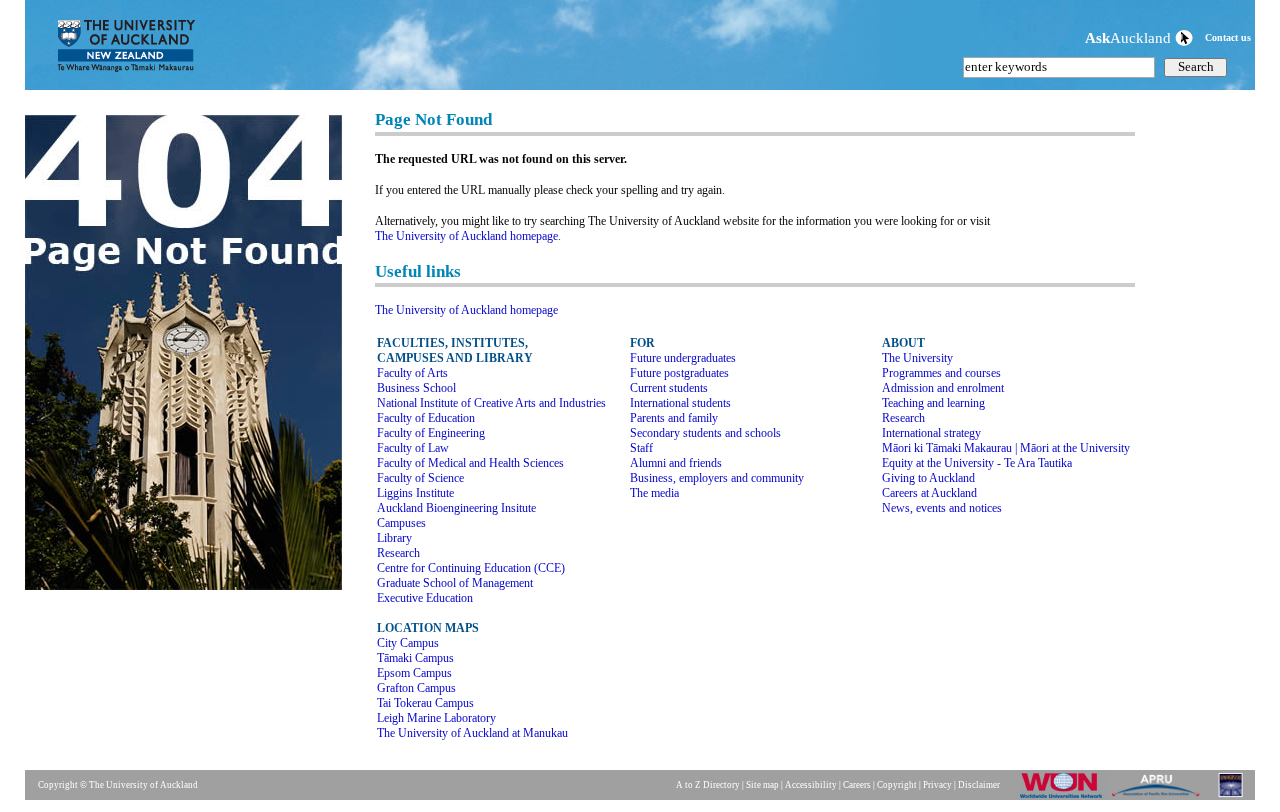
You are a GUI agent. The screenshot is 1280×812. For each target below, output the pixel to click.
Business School (416, 388)
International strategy (931, 433)
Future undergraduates (683, 358)
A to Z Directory (708, 785)
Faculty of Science (420, 478)
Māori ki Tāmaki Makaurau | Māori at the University (1006, 448)
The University (917, 358)
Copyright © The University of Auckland (118, 785)
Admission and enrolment (943, 388)
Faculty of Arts (412, 373)
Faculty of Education (426, 418)
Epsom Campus (414, 673)
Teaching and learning (933, 403)
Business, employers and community (717, 478)
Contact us (1228, 37)
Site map (762, 785)
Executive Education (425, 598)
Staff (641, 448)
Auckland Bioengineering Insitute (456, 508)
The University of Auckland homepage (466, 310)
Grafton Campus (416, 688)
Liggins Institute (415, 493)
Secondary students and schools (705, 433)
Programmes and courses (941, 373)
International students (680, 403)
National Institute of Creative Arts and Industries (491, 403)
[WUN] (1065, 797)
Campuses (401, 523)
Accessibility (811, 785)
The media (654, 493)
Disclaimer (979, 785)
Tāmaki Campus (415, 658)
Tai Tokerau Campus (425, 703)
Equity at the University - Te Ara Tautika (977, 463)
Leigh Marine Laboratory (436, 718)
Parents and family (674, 418)
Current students (669, 388)
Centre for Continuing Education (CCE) (471, 568)
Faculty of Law (413, 448)
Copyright (897, 785)
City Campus (408, 643)
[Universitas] (1232, 797)
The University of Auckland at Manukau (472, 733)
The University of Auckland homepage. (468, 236)
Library (394, 538)
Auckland (1130, 37)
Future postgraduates (679, 373)
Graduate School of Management (455, 583)
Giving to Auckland (928, 478)
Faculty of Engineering (431, 433)
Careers (857, 785)
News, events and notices (942, 508)
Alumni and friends (676, 463)
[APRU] (1159, 797)
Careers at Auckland (929, 493)
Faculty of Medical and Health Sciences (470, 463)
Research (398, 553)
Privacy (937, 785)
